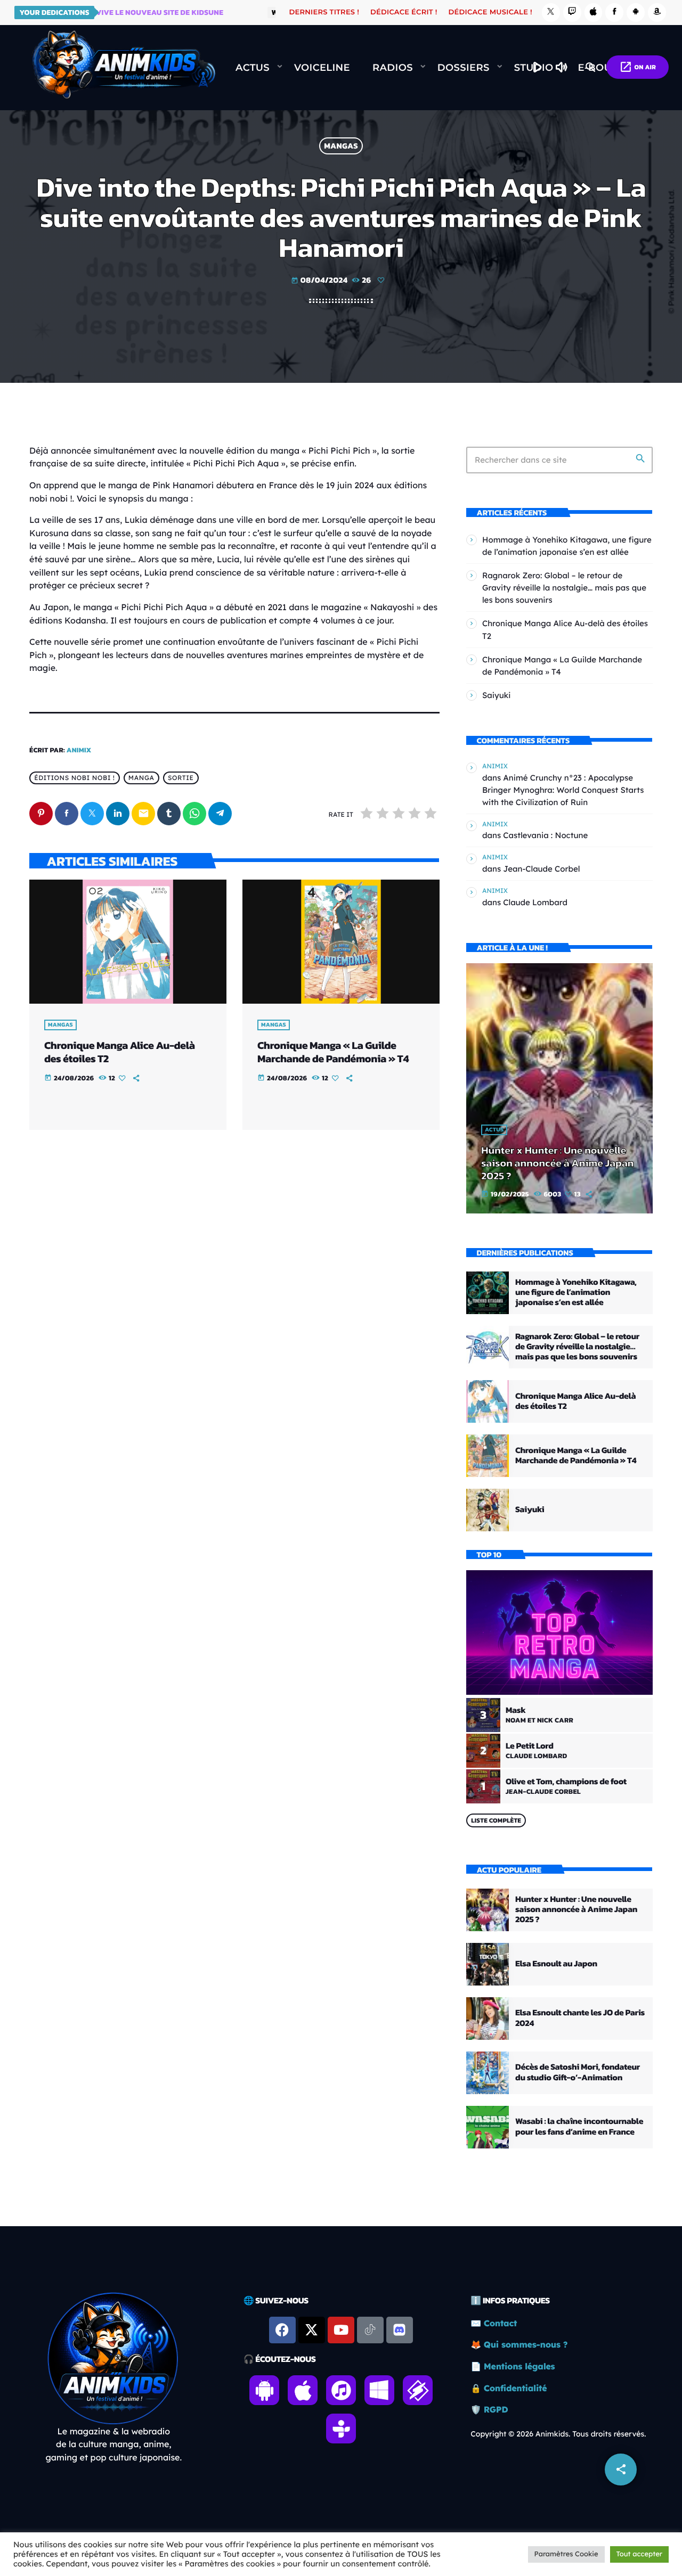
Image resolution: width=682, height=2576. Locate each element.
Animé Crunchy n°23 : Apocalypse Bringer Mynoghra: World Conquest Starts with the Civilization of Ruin (563, 790)
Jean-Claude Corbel (541, 869)
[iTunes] (594, 13)
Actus (494, 1130)
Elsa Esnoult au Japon (556, 1964)
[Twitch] (572, 13)
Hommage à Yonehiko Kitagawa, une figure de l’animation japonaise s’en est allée (576, 1292)
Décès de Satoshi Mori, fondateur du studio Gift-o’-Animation (578, 2072)
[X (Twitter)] (551, 13)
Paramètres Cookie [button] (566, 2554)
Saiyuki (497, 695)
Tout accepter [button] (639, 2554)
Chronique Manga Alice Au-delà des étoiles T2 (120, 1052)
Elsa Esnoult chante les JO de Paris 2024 (580, 2018)
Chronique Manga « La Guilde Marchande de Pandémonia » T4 (333, 1052)
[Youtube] (341, 2330)
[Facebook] (614, 13)
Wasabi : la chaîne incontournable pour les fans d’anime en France (579, 2126)
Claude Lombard (535, 902)
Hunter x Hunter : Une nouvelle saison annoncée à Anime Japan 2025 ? (557, 1163)
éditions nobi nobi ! (74, 778)
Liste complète (496, 1820)
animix (79, 750)
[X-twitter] (312, 2330)
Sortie (181, 778)
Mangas (341, 146)
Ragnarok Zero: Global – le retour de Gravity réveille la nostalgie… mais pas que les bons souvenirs (564, 588)
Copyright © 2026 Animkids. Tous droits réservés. (558, 2434)
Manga (141, 778)
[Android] (636, 13)
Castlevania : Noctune (545, 835)
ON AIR (638, 67)
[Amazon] (657, 13)
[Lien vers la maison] (124, 68)
